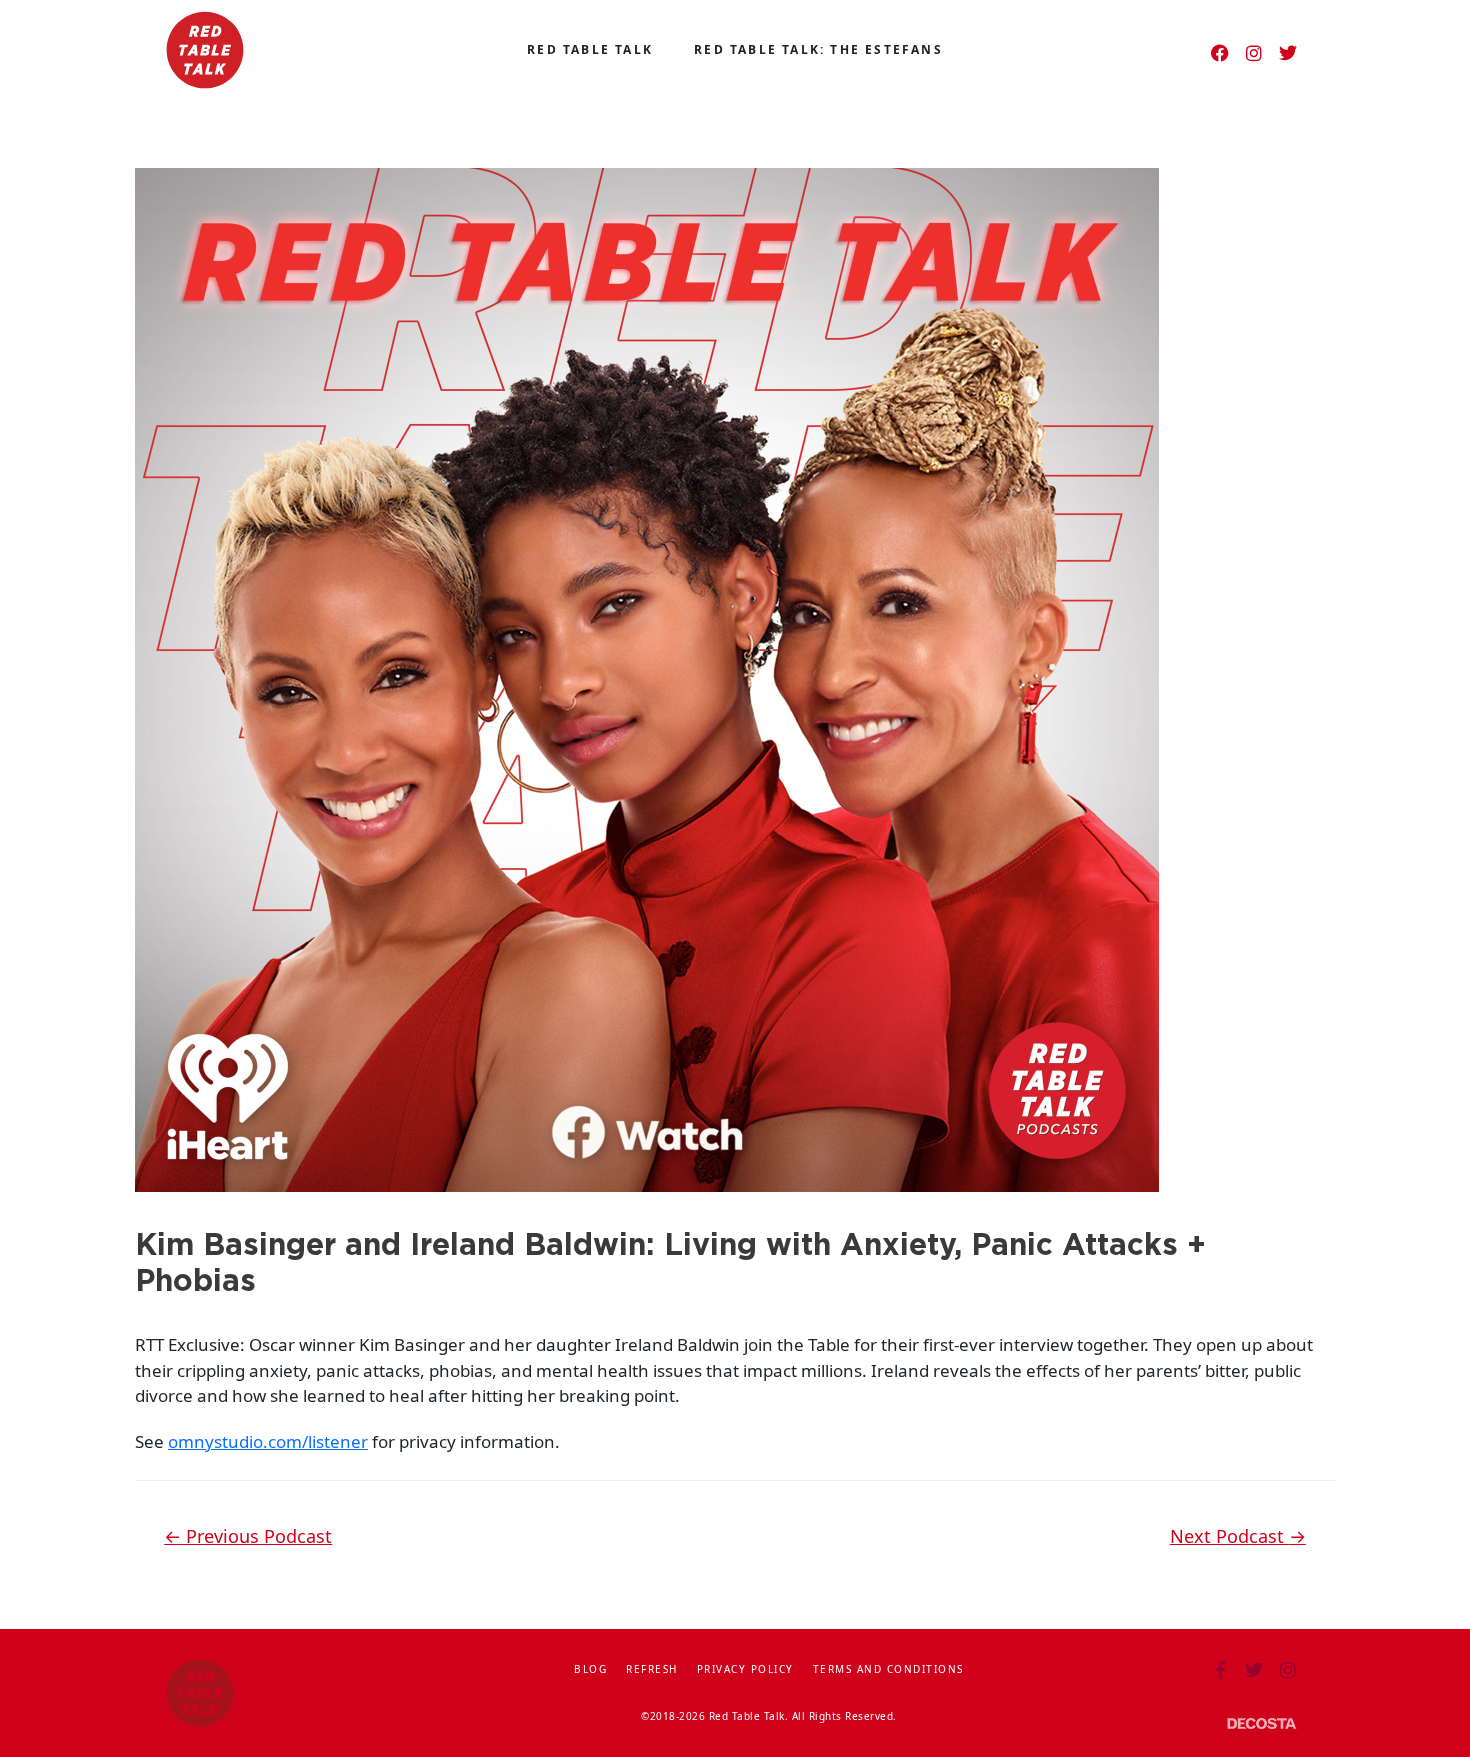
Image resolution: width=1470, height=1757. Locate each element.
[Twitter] (1288, 53)
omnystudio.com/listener (268, 1441)
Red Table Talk (590, 49)
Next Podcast (1238, 1536)
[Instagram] (1254, 53)
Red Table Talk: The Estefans (818, 49)
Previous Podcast (248, 1536)
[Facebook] (1220, 53)
